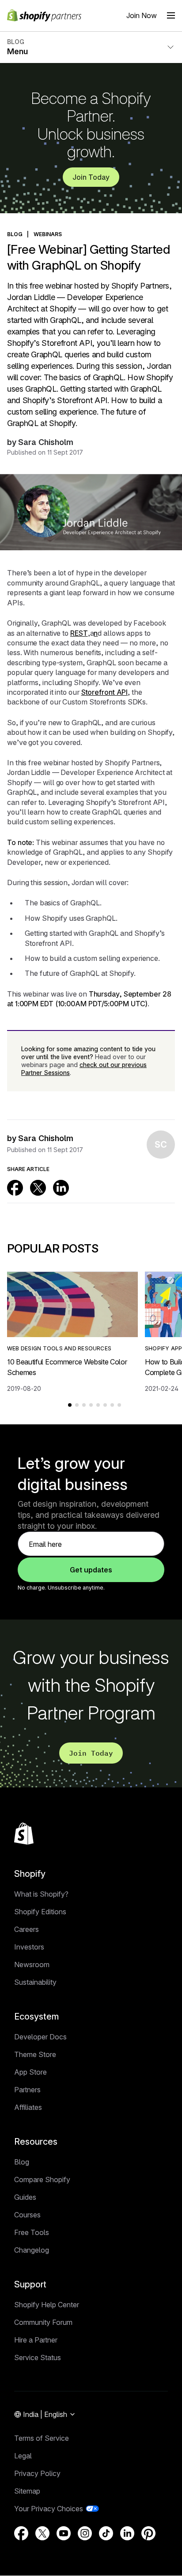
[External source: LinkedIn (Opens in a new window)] (61, 1188)
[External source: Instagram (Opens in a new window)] (85, 2533)
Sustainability (35, 1982)
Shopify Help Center (47, 2305)
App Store (30, 2072)
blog (15, 234)
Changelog (32, 2250)
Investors (29, 1947)
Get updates (91, 1570)
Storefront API (105, 692)
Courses (27, 2215)
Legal (23, 2456)
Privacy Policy (37, 2473)
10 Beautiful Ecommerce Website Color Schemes (67, 1367)
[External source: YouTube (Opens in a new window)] (64, 2533)
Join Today (91, 177)
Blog (22, 2162)
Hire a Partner (36, 2340)
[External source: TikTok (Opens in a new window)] (106, 2533)
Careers (27, 1929)
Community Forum (43, 2322)
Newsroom (32, 1964)
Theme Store (35, 2054)
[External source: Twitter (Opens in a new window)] (38, 1188)
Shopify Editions (40, 1912)
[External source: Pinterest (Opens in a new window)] (148, 2533)
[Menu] (171, 15)
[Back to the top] (24, 1834)
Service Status (38, 2357)
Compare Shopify (42, 2179)
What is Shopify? (41, 1894)
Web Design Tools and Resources (59, 1348)
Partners (27, 2090)
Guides (25, 2197)
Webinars (48, 234)
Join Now (142, 15)
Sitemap (27, 2491)
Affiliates (28, 2107)
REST (79, 633)
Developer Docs (40, 2037)
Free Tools (32, 2232)
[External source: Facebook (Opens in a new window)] (15, 1188)
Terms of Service (42, 2438)
